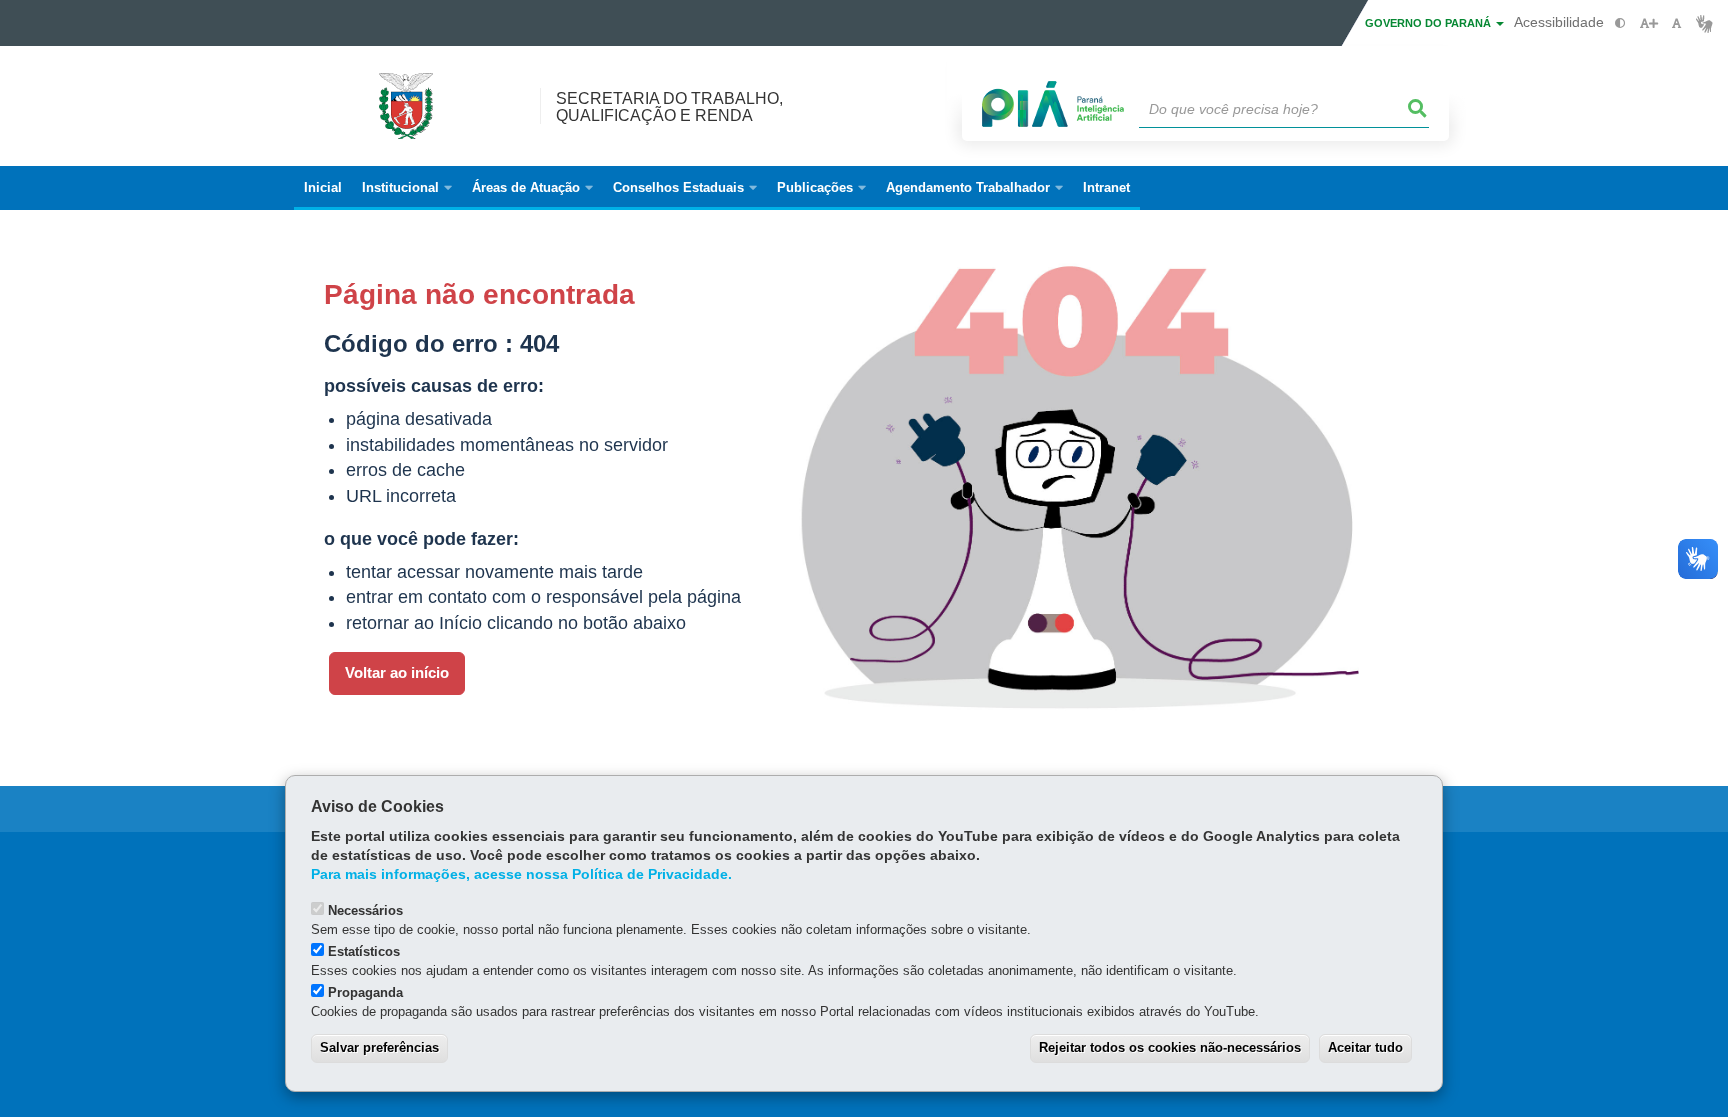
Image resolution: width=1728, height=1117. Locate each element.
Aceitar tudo (1365, 1047)
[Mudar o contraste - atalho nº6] (1620, 23)
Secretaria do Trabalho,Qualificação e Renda (669, 107)
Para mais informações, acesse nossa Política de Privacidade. (521, 874)
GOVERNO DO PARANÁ (1429, 23)
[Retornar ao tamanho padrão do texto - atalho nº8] (1676, 23)
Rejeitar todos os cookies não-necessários (1170, 1047)
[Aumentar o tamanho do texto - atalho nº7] (1648, 23)
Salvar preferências (379, 1047)
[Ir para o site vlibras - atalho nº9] (1704, 23)
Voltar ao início (397, 673)
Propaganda (365, 992)
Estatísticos (364, 951)
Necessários (365, 910)
